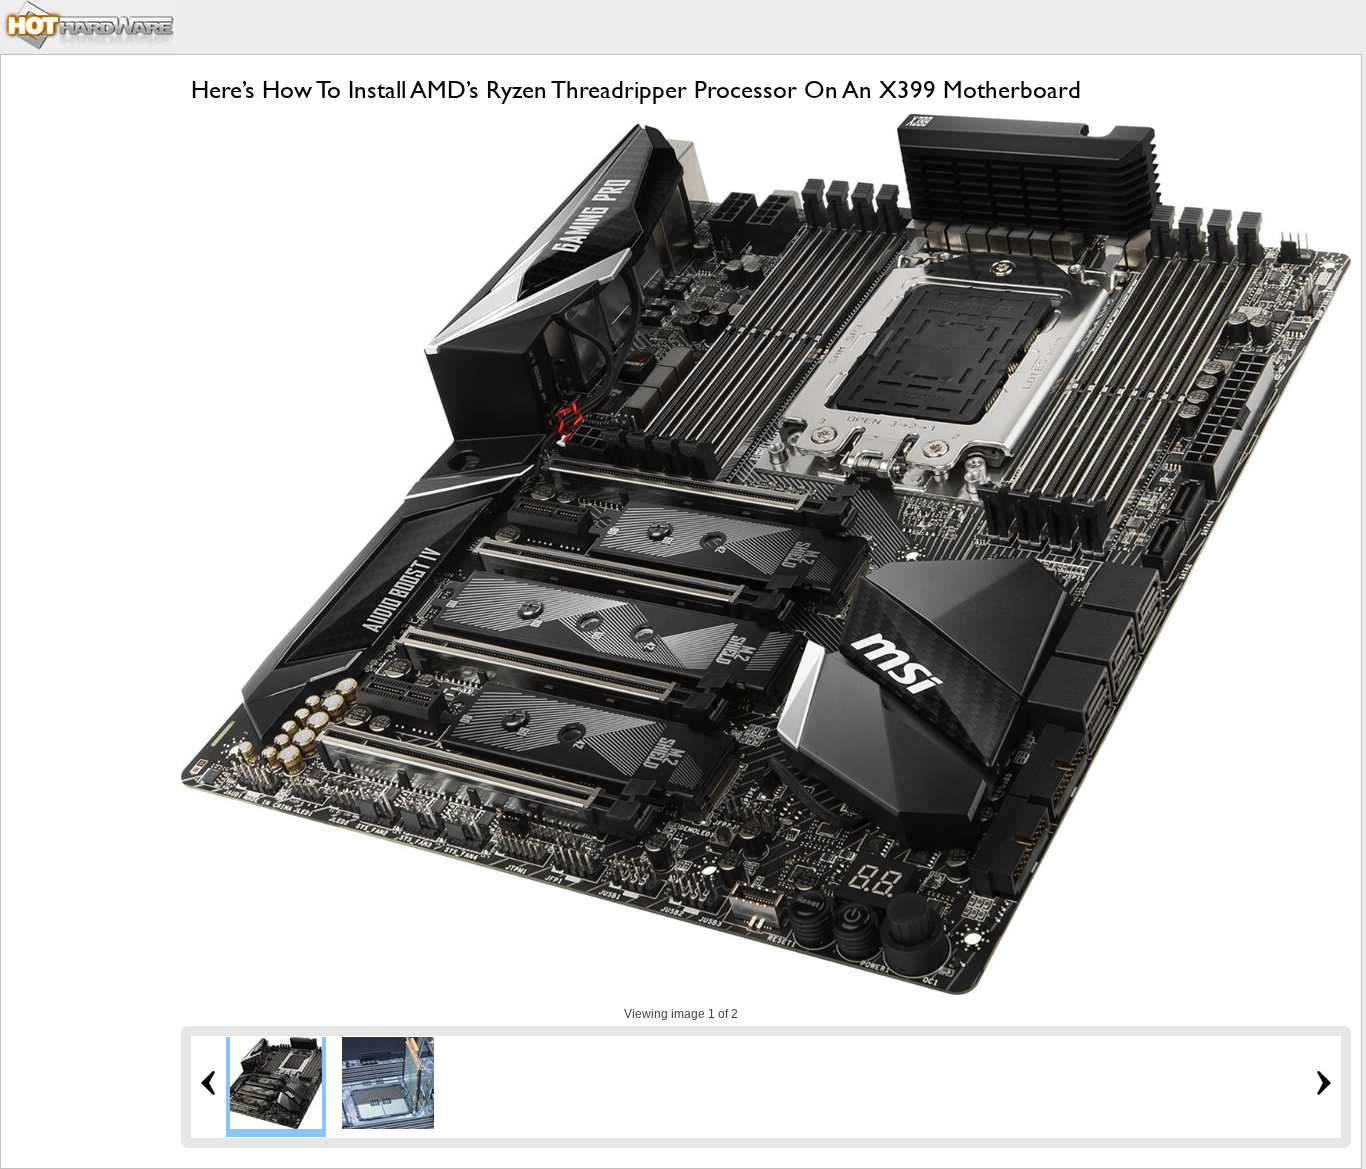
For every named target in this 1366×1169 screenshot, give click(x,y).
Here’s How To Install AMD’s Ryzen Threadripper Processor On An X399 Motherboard (636, 89)
